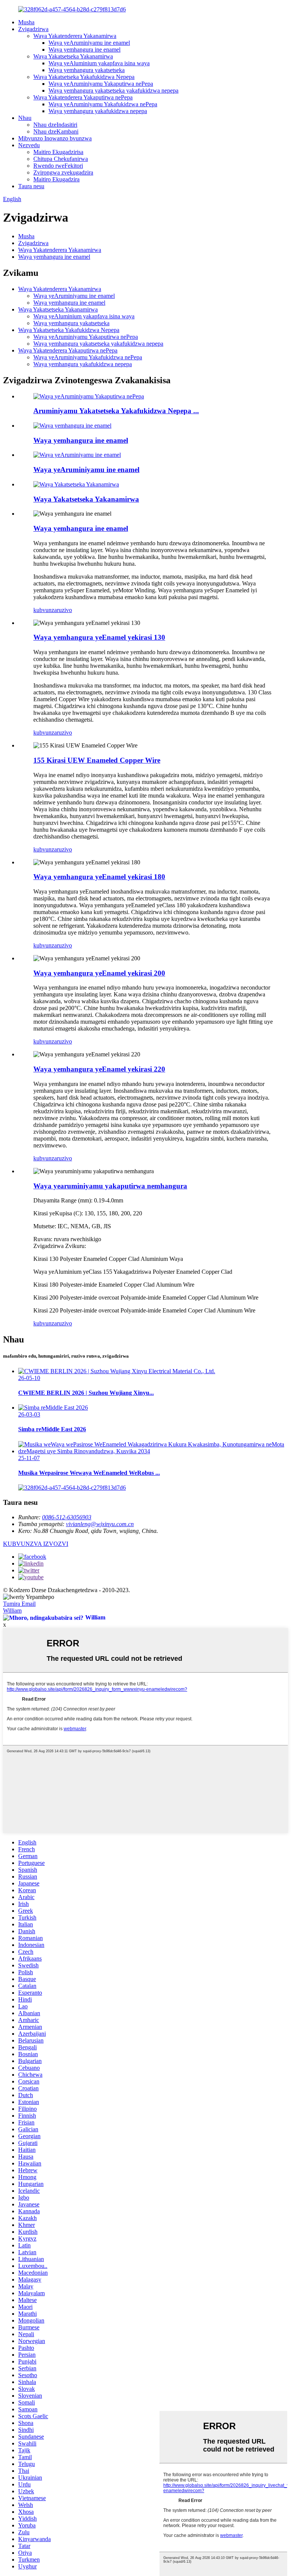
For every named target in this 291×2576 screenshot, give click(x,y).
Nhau (25, 118)
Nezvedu (29, 145)
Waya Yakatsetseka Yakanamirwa (73, 56)
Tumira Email (19, 1604)
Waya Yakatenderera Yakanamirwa (75, 36)
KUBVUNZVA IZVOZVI (36, 1544)
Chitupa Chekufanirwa (61, 159)
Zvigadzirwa (33, 29)
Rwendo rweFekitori (58, 166)
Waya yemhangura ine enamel (84, 50)
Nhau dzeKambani (56, 131)
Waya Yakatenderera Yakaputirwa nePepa (83, 97)
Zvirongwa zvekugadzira (63, 172)
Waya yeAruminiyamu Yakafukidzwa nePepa (103, 104)
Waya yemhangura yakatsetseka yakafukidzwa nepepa (113, 90)
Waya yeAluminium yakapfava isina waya (99, 63)
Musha (26, 22)
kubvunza (45, 610)
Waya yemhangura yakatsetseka (87, 70)
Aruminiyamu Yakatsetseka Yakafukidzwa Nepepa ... (116, 411)
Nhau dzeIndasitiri (55, 125)
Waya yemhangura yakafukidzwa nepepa (98, 111)
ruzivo (64, 610)
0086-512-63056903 (67, 1517)
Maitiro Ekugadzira (56, 179)
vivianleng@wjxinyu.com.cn (100, 1524)
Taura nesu (31, 186)
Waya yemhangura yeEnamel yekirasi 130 (99, 637)
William (12, 1611)
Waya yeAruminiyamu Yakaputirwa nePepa (101, 84)
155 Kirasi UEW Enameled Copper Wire (97, 760)
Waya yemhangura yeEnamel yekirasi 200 (99, 973)
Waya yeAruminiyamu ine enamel (89, 43)
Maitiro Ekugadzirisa (58, 152)
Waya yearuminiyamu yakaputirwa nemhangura (110, 1186)
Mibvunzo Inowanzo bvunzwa (55, 138)
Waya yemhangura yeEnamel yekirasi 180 (99, 877)
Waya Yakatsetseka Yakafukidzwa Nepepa (84, 77)
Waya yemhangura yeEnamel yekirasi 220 (99, 1069)
